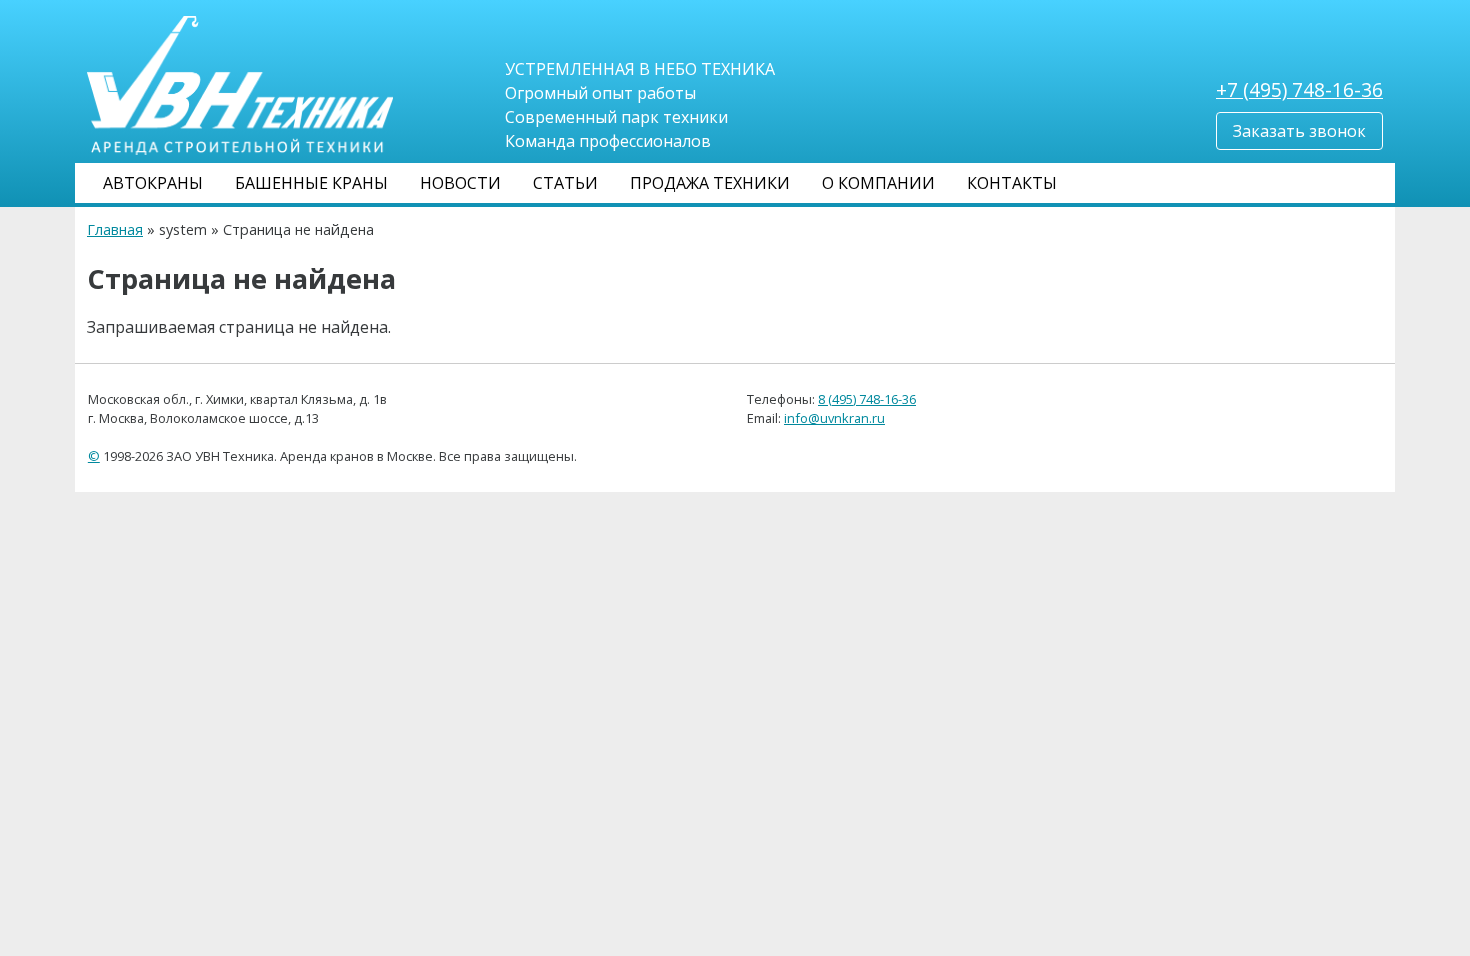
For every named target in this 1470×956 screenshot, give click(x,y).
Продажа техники (710, 183)
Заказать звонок (1299, 131)
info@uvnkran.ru (834, 418)
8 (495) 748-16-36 (867, 399)
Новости (460, 183)
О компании (878, 183)
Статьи (565, 183)
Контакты (1012, 183)
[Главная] (240, 84)
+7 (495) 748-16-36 (1299, 89)
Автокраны (153, 183)
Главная (115, 229)
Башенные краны (311, 183)
